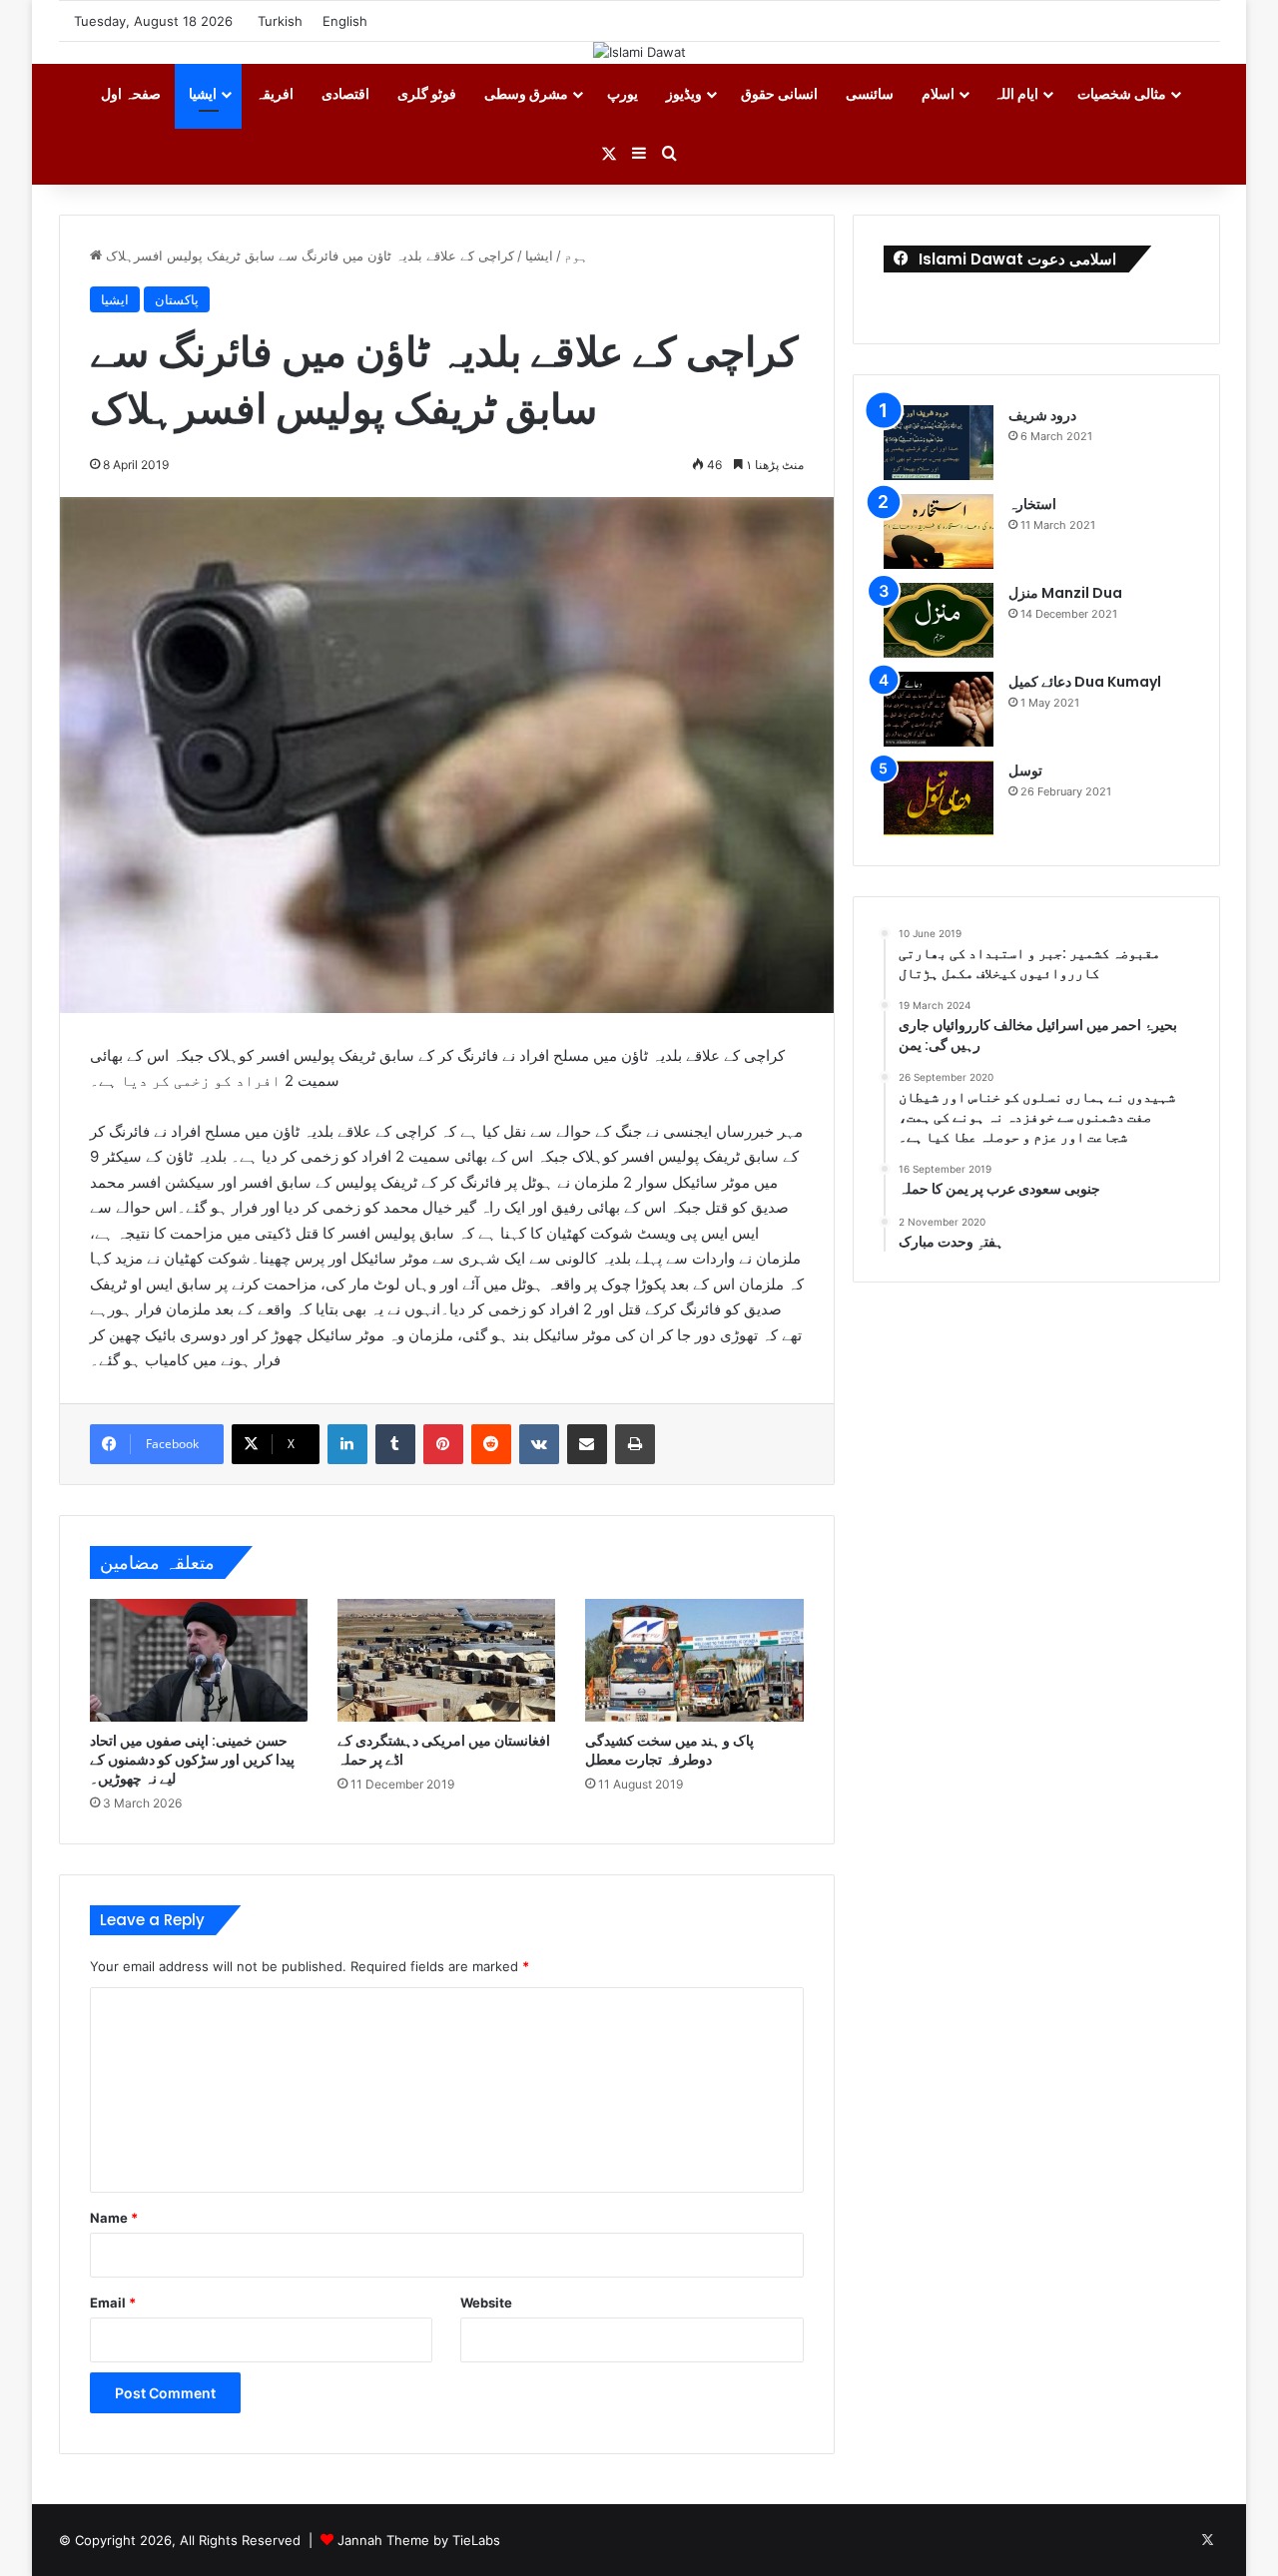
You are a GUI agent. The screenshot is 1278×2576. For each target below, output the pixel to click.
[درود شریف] (939, 443)
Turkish (280, 21)
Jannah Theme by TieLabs (419, 2540)
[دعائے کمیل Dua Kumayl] (939, 709)
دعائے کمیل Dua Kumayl (1085, 682)
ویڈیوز (684, 93)
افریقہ (275, 93)
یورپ (623, 93)
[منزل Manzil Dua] (939, 620)
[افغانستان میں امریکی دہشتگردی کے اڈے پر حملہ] (446, 1660)
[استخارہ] (939, 531)
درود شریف (1042, 415)
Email (113, 2303)
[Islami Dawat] (639, 52)
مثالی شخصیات (1122, 93)
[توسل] (939, 798)
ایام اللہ (1016, 93)
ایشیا (203, 93)
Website (486, 2303)
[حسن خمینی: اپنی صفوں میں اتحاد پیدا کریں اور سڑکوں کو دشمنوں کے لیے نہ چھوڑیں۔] (199, 1660)
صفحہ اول (131, 93)
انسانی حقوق (779, 93)
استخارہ (1032, 504)
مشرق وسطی (526, 93)
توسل (1025, 771)
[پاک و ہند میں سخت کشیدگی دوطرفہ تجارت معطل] (694, 1660)
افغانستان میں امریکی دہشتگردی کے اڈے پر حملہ (444, 1750)
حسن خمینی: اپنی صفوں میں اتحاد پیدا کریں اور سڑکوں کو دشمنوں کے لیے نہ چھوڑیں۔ (192, 1760)
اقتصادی (345, 93)
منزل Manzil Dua (1065, 593)
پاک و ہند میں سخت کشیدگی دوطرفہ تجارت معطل (669, 1750)
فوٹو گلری (427, 93)
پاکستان (177, 299)
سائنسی (870, 93)
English (345, 21)
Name (114, 2218)
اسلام (938, 93)
